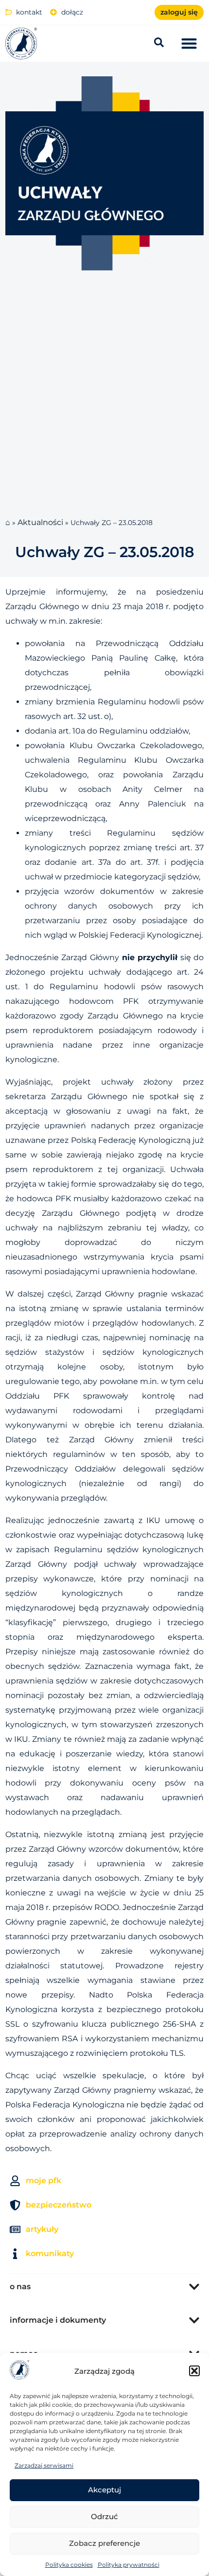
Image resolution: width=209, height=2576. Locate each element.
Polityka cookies (69, 2565)
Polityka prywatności (129, 2565)
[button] (194, 2371)
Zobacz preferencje (104, 2543)
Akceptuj (104, 2490)
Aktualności (40, 522)
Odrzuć (104, 2516)
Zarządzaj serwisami (44, 2465)
